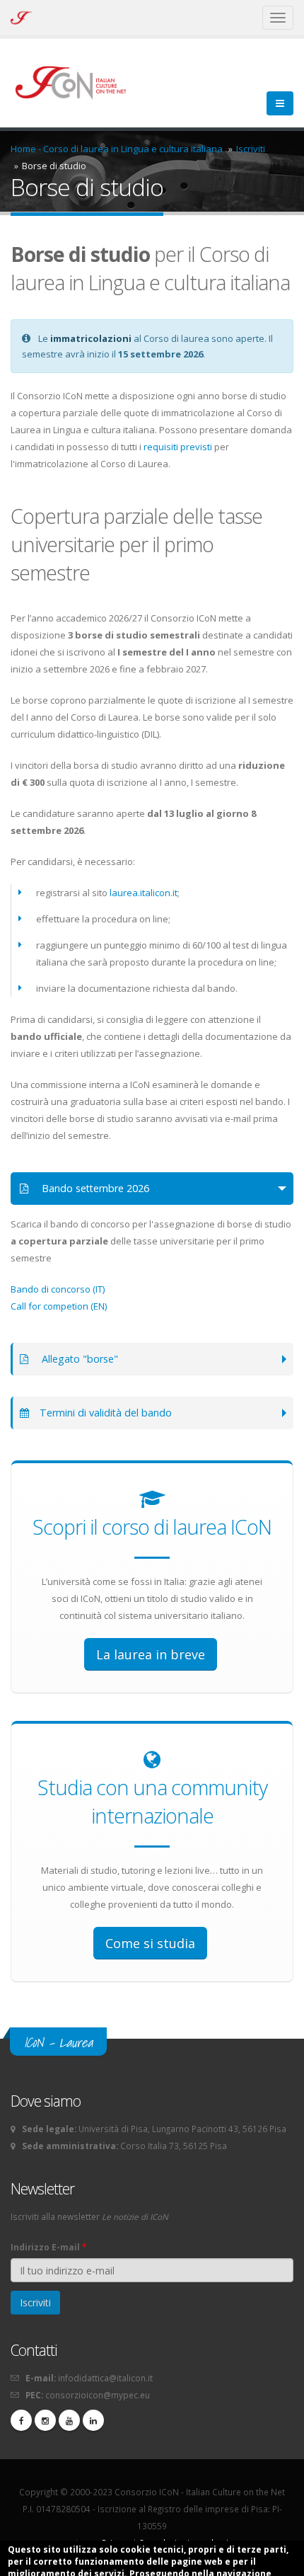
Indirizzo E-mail (48, 2247)
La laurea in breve (151, 1654)
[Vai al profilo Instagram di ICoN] (45, 2420)
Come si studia (150, 1943)
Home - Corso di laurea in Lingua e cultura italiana (117, 149)
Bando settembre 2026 (94, 1188)
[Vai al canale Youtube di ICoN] (69, 2420)
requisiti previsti (178, 447)
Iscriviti (251, 149)
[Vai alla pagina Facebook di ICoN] (21, 2420)
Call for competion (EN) (59, 1306)
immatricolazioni (91, 338)
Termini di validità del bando (106, 1413)
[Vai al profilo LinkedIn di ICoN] (93, 2420)
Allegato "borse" (78, 1359)
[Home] (77, 81)
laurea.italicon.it (144, 893)
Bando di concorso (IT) (58, 1289)
